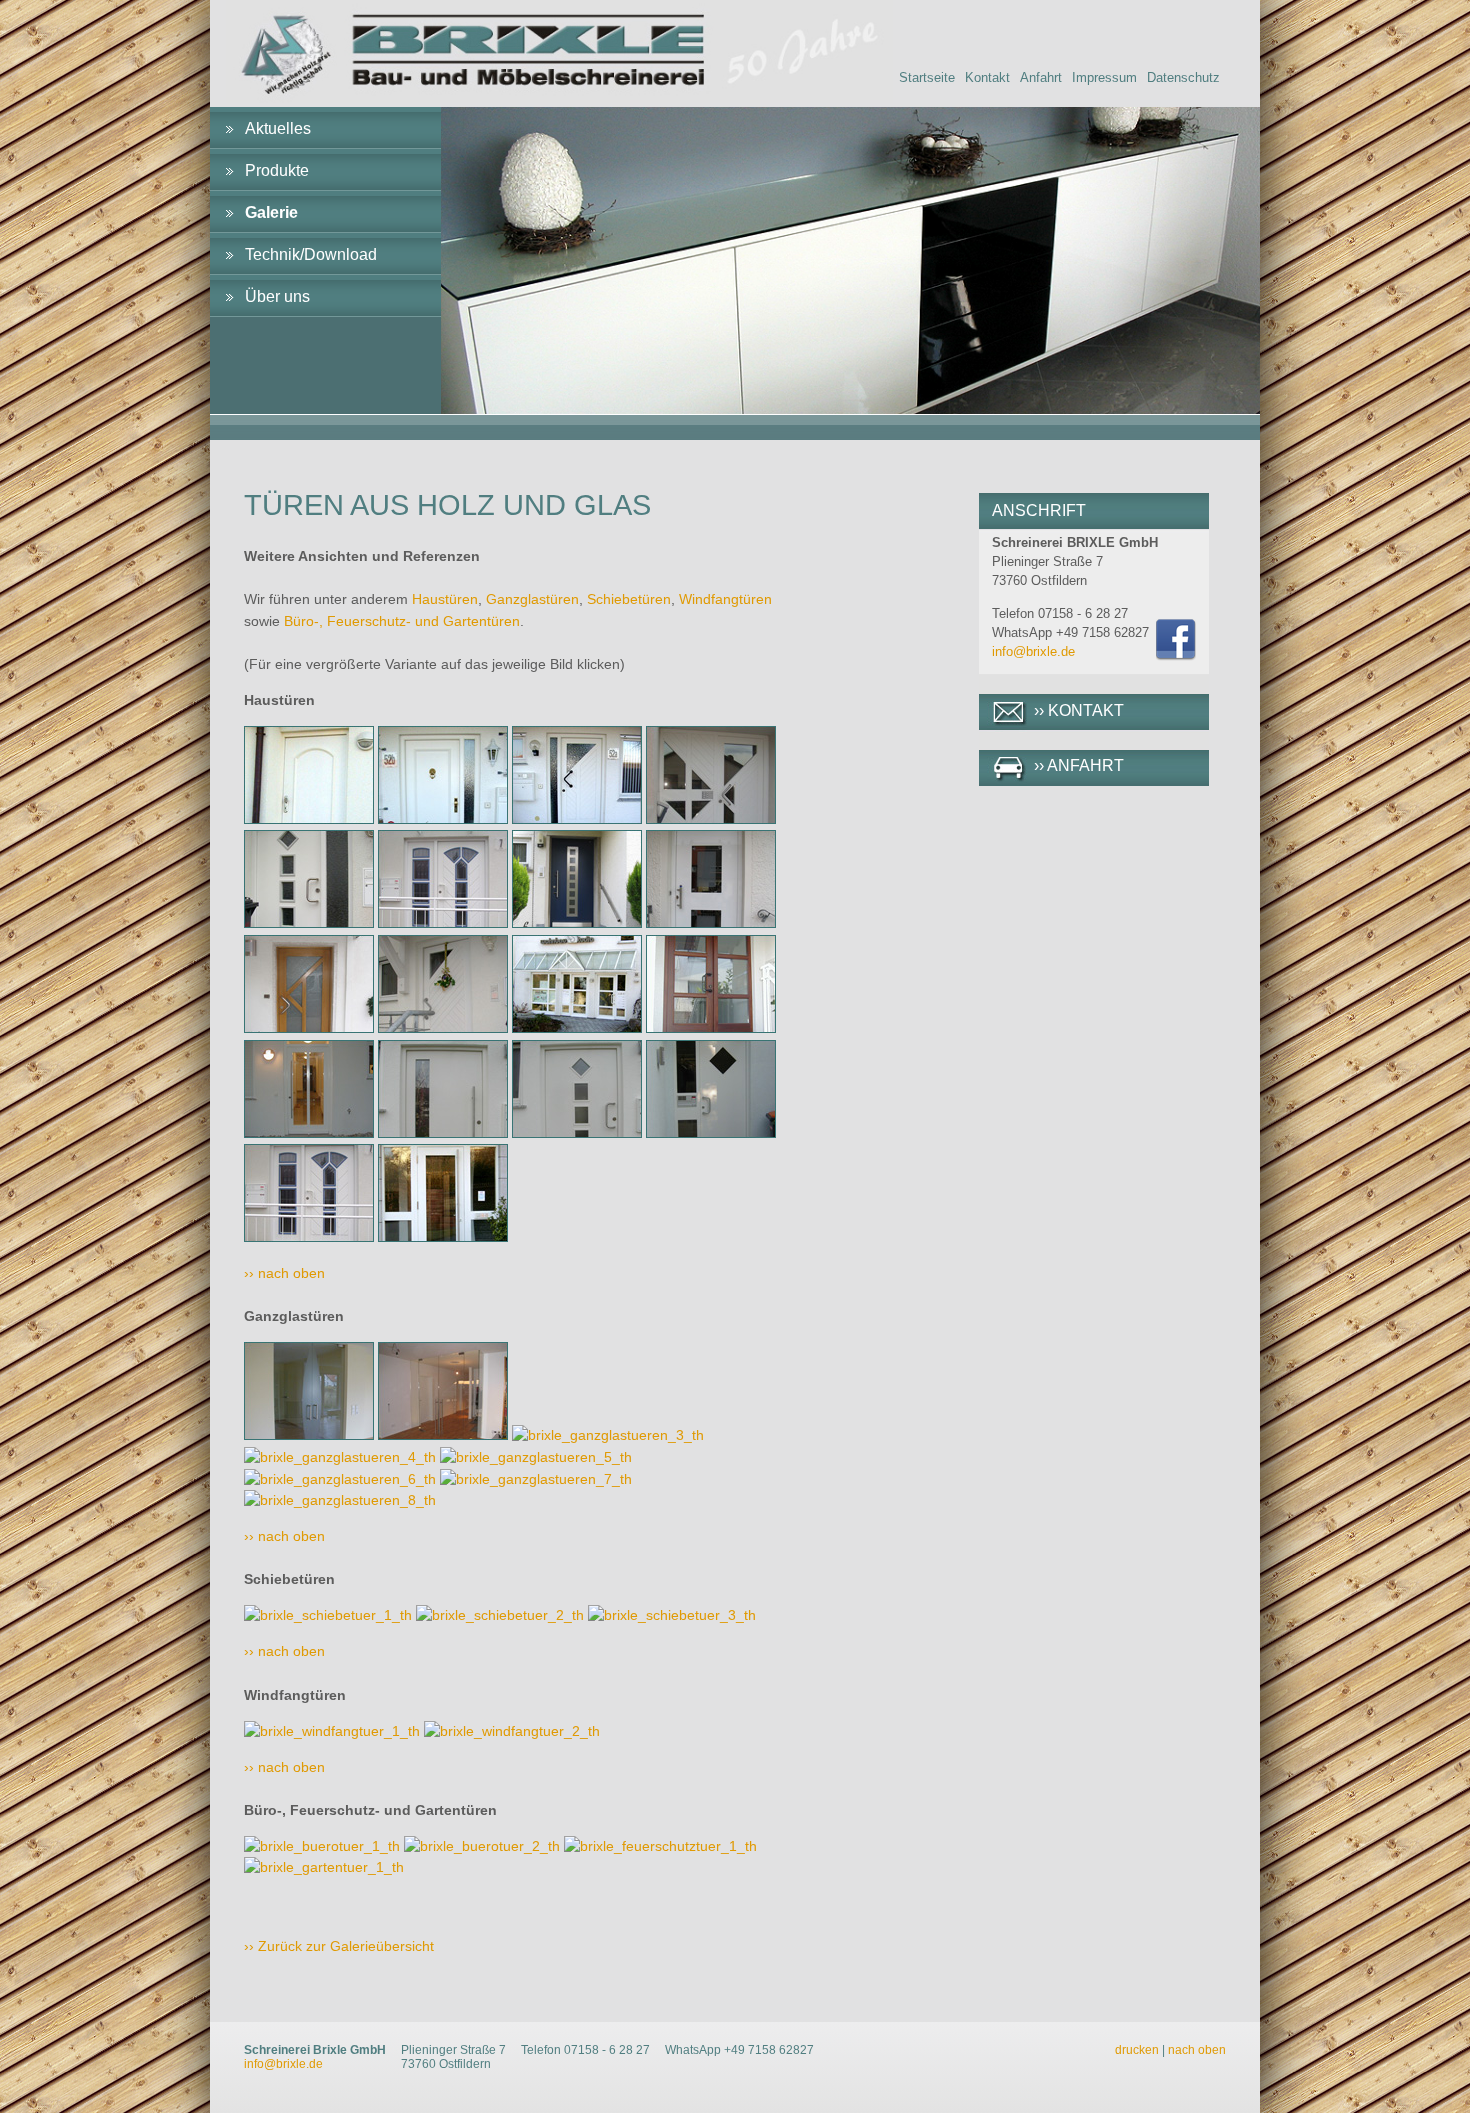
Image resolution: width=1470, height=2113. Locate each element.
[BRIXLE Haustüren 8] (711, 923)
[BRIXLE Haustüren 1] (309, 819)
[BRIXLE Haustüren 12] (711, 1028)
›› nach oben (284, 1273)
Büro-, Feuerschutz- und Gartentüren (402, 621)
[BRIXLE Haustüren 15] (577, 1133)
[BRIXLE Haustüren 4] (711, 819)
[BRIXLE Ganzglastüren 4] (340, 1457)
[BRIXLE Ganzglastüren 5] (536, 1457)
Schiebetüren (629, 599)
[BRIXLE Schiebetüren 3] (672, 1615)
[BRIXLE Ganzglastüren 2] (443, 1435)
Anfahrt (1041, 77)
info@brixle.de (1033, 651)
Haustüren (445, 599)
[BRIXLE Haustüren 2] (443, 819)
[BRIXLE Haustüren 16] (711, 1133)
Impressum (1104, 77)
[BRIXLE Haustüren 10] (443, 1028)
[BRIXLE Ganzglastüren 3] (608, 1435)
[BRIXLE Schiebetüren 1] (328, 1615)
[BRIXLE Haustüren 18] (443, 1237)
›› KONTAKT (1079, 710)
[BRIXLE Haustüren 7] (577, 923)
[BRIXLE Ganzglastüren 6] (340, 1479)
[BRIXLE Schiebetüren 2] (500, 1615)
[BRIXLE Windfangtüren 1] (332, 1731)
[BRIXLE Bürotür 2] (482, 1846)
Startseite (927, 77)
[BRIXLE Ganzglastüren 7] (536, 1479)
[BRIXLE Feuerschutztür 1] (660, 1846)
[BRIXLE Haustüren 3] (577, 819)
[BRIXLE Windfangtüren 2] (512, 1731)
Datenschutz (1183, 77)
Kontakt (987, 77)
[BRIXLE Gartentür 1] (324, 1867)
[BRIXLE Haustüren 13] (309, 1133)
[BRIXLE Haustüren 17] (309, 1237)
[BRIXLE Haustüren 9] (309, 1028)
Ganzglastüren (532, 599)
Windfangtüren (725, 599)
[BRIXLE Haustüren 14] (443, 1133)
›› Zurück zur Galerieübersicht (339, 1946)
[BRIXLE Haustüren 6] (443, 923)
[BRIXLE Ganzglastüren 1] (309, 1435)
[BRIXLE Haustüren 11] (577, 1028)
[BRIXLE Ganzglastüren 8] (340, 1500)
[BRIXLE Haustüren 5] (309, 923)
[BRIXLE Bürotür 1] (322, 1846)
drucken (1137, 2050)
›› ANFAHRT (1079, 765)
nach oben (1197, 2050)
